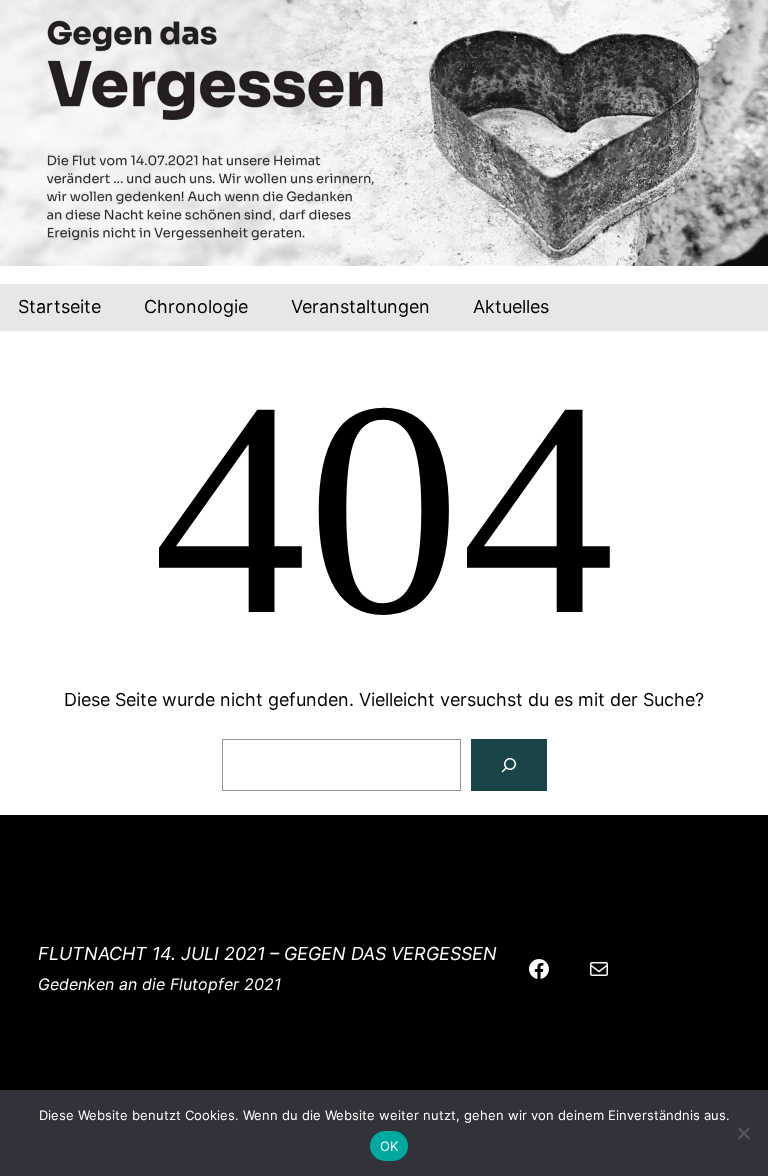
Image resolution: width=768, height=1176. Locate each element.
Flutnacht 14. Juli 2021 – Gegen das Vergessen (267, 953)
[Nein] (743, 1133)
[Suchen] (509, 765)
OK (389, 1146)
